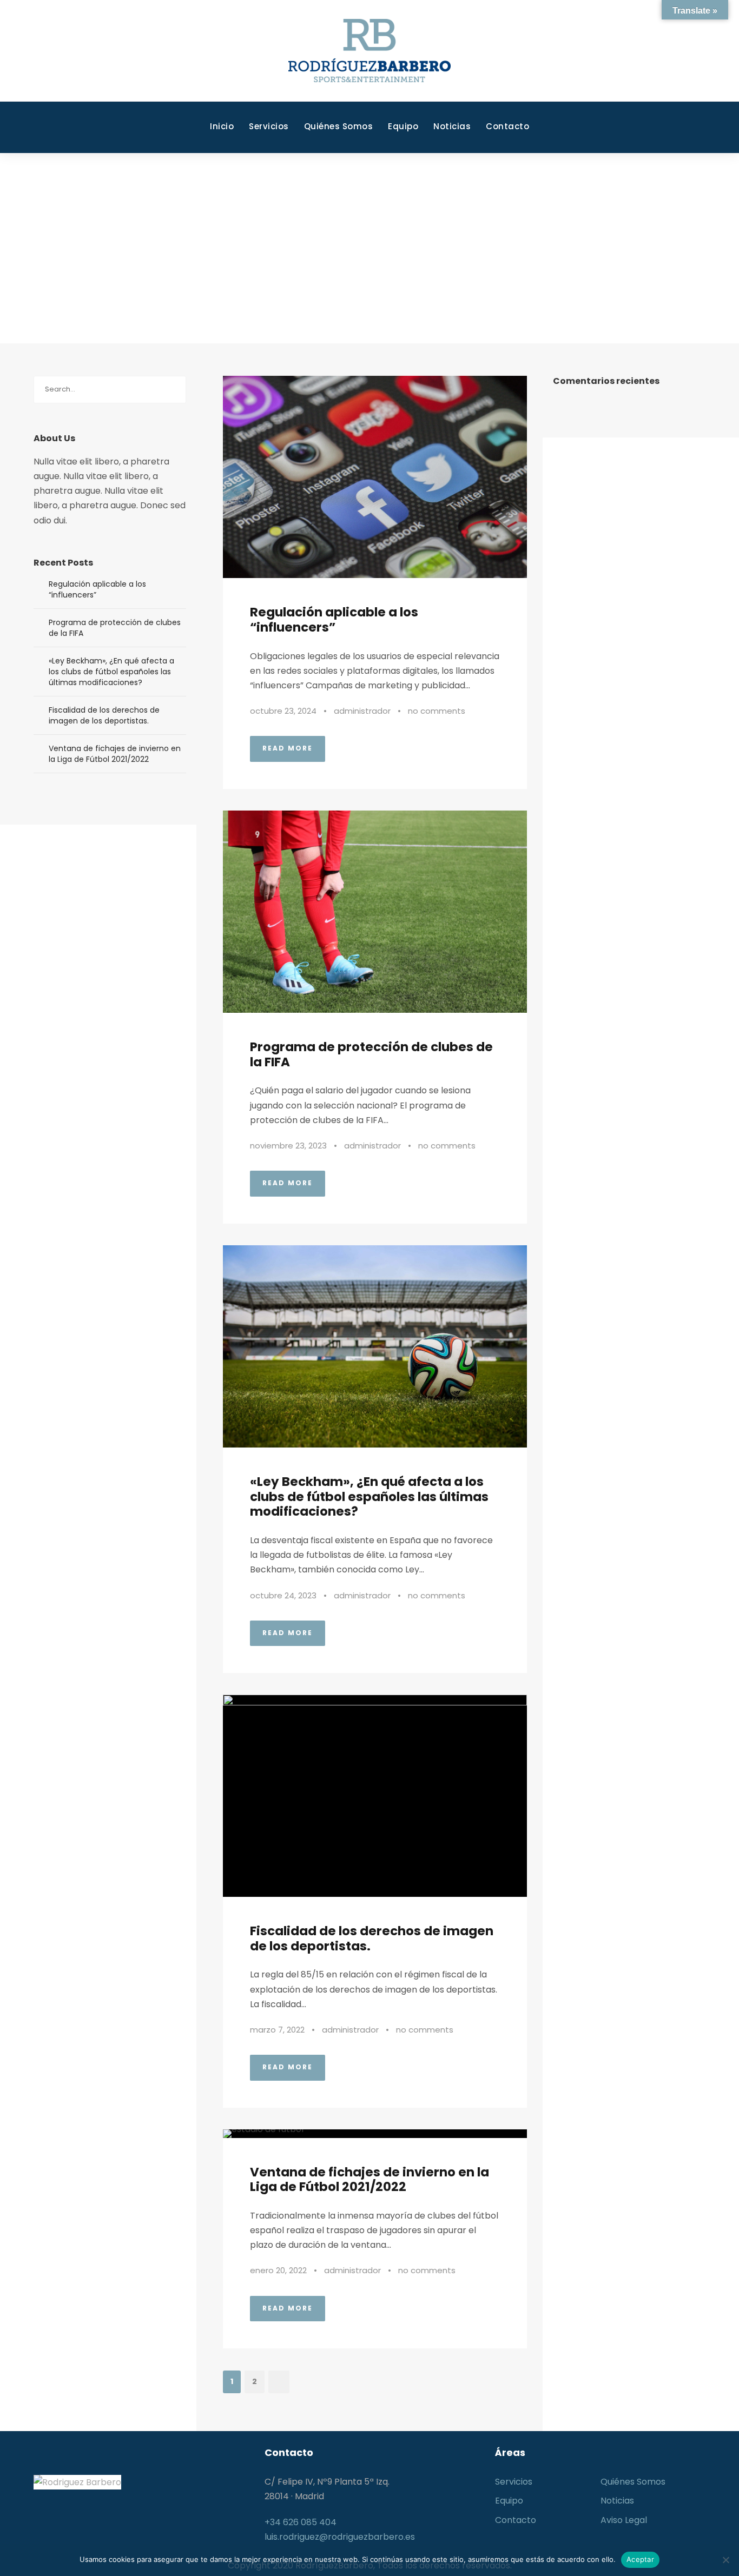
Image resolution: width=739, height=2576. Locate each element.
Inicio (222, 126)
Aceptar (640, 2559)
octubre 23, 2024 (283, 711)
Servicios (269, 126)
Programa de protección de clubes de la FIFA (371, 1054)
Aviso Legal (624, 2520)
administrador (362, 711)
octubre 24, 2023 (283, 1595)
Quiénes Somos (339, 126)
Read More (288, 748)
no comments (437, 711)
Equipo (403, 126)
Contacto (507, 126)
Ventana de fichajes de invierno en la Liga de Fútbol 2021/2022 (369, 2180)
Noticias (452, 126)
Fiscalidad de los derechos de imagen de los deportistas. (372, 1938)
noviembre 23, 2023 (288, 1146)
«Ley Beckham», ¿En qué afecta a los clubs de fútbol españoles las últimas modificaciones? (369, 1496)
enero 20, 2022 (278, 2270)
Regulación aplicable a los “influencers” (334, 620)
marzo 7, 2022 (277, 2030)
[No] (725, 2560)
